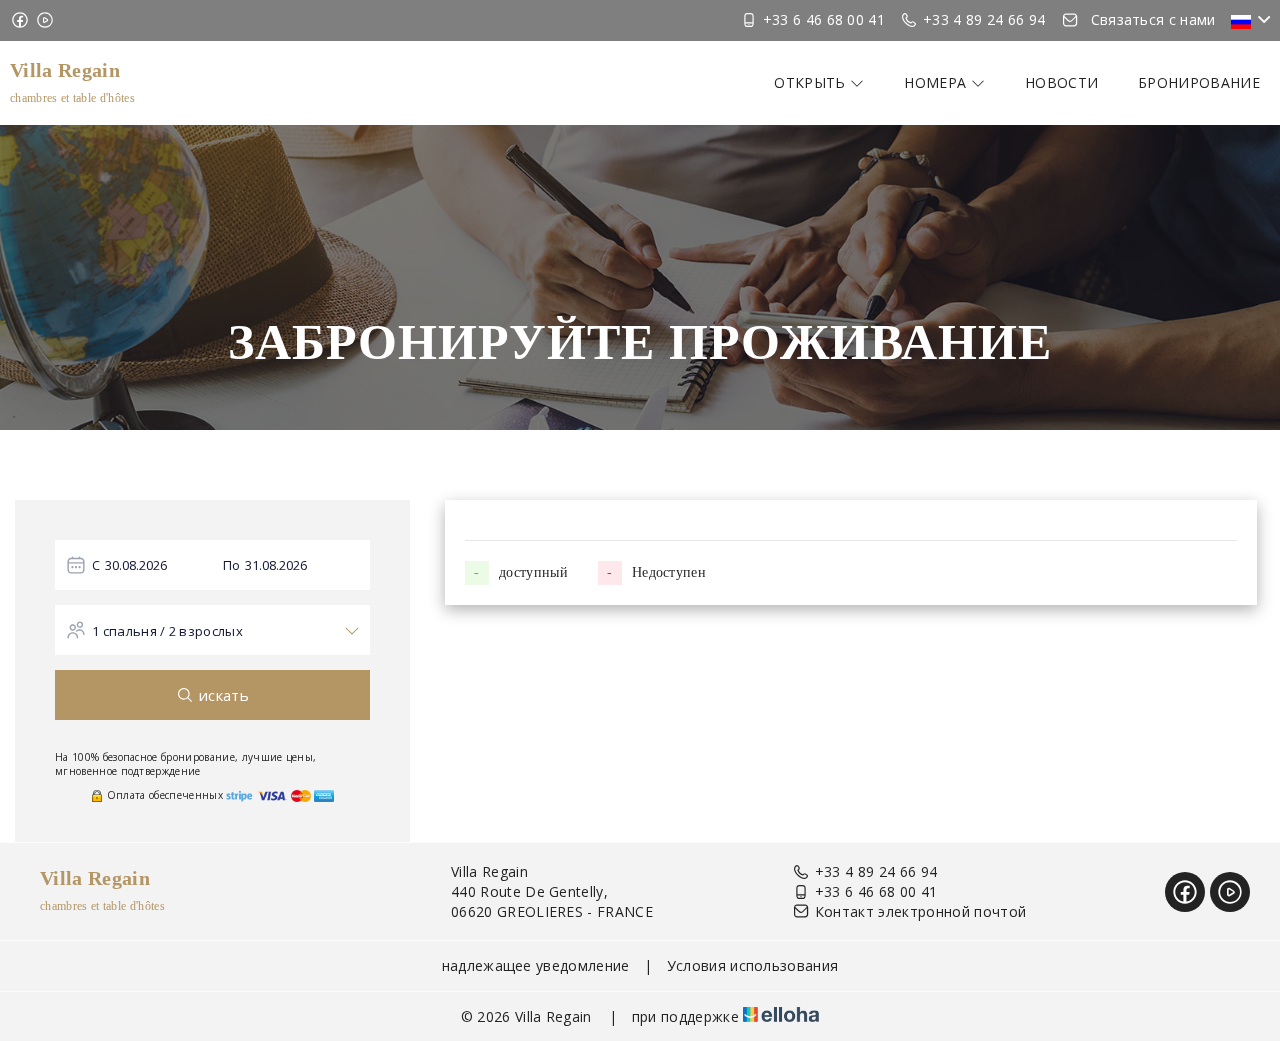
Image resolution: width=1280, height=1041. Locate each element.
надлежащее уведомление (536, 965)
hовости (1061, 82)
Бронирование (1199, 82)
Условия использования (753, 965)
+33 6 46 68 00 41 (876, 891)
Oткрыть (812, 82)
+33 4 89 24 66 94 (876, 871)
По (232, 565)
